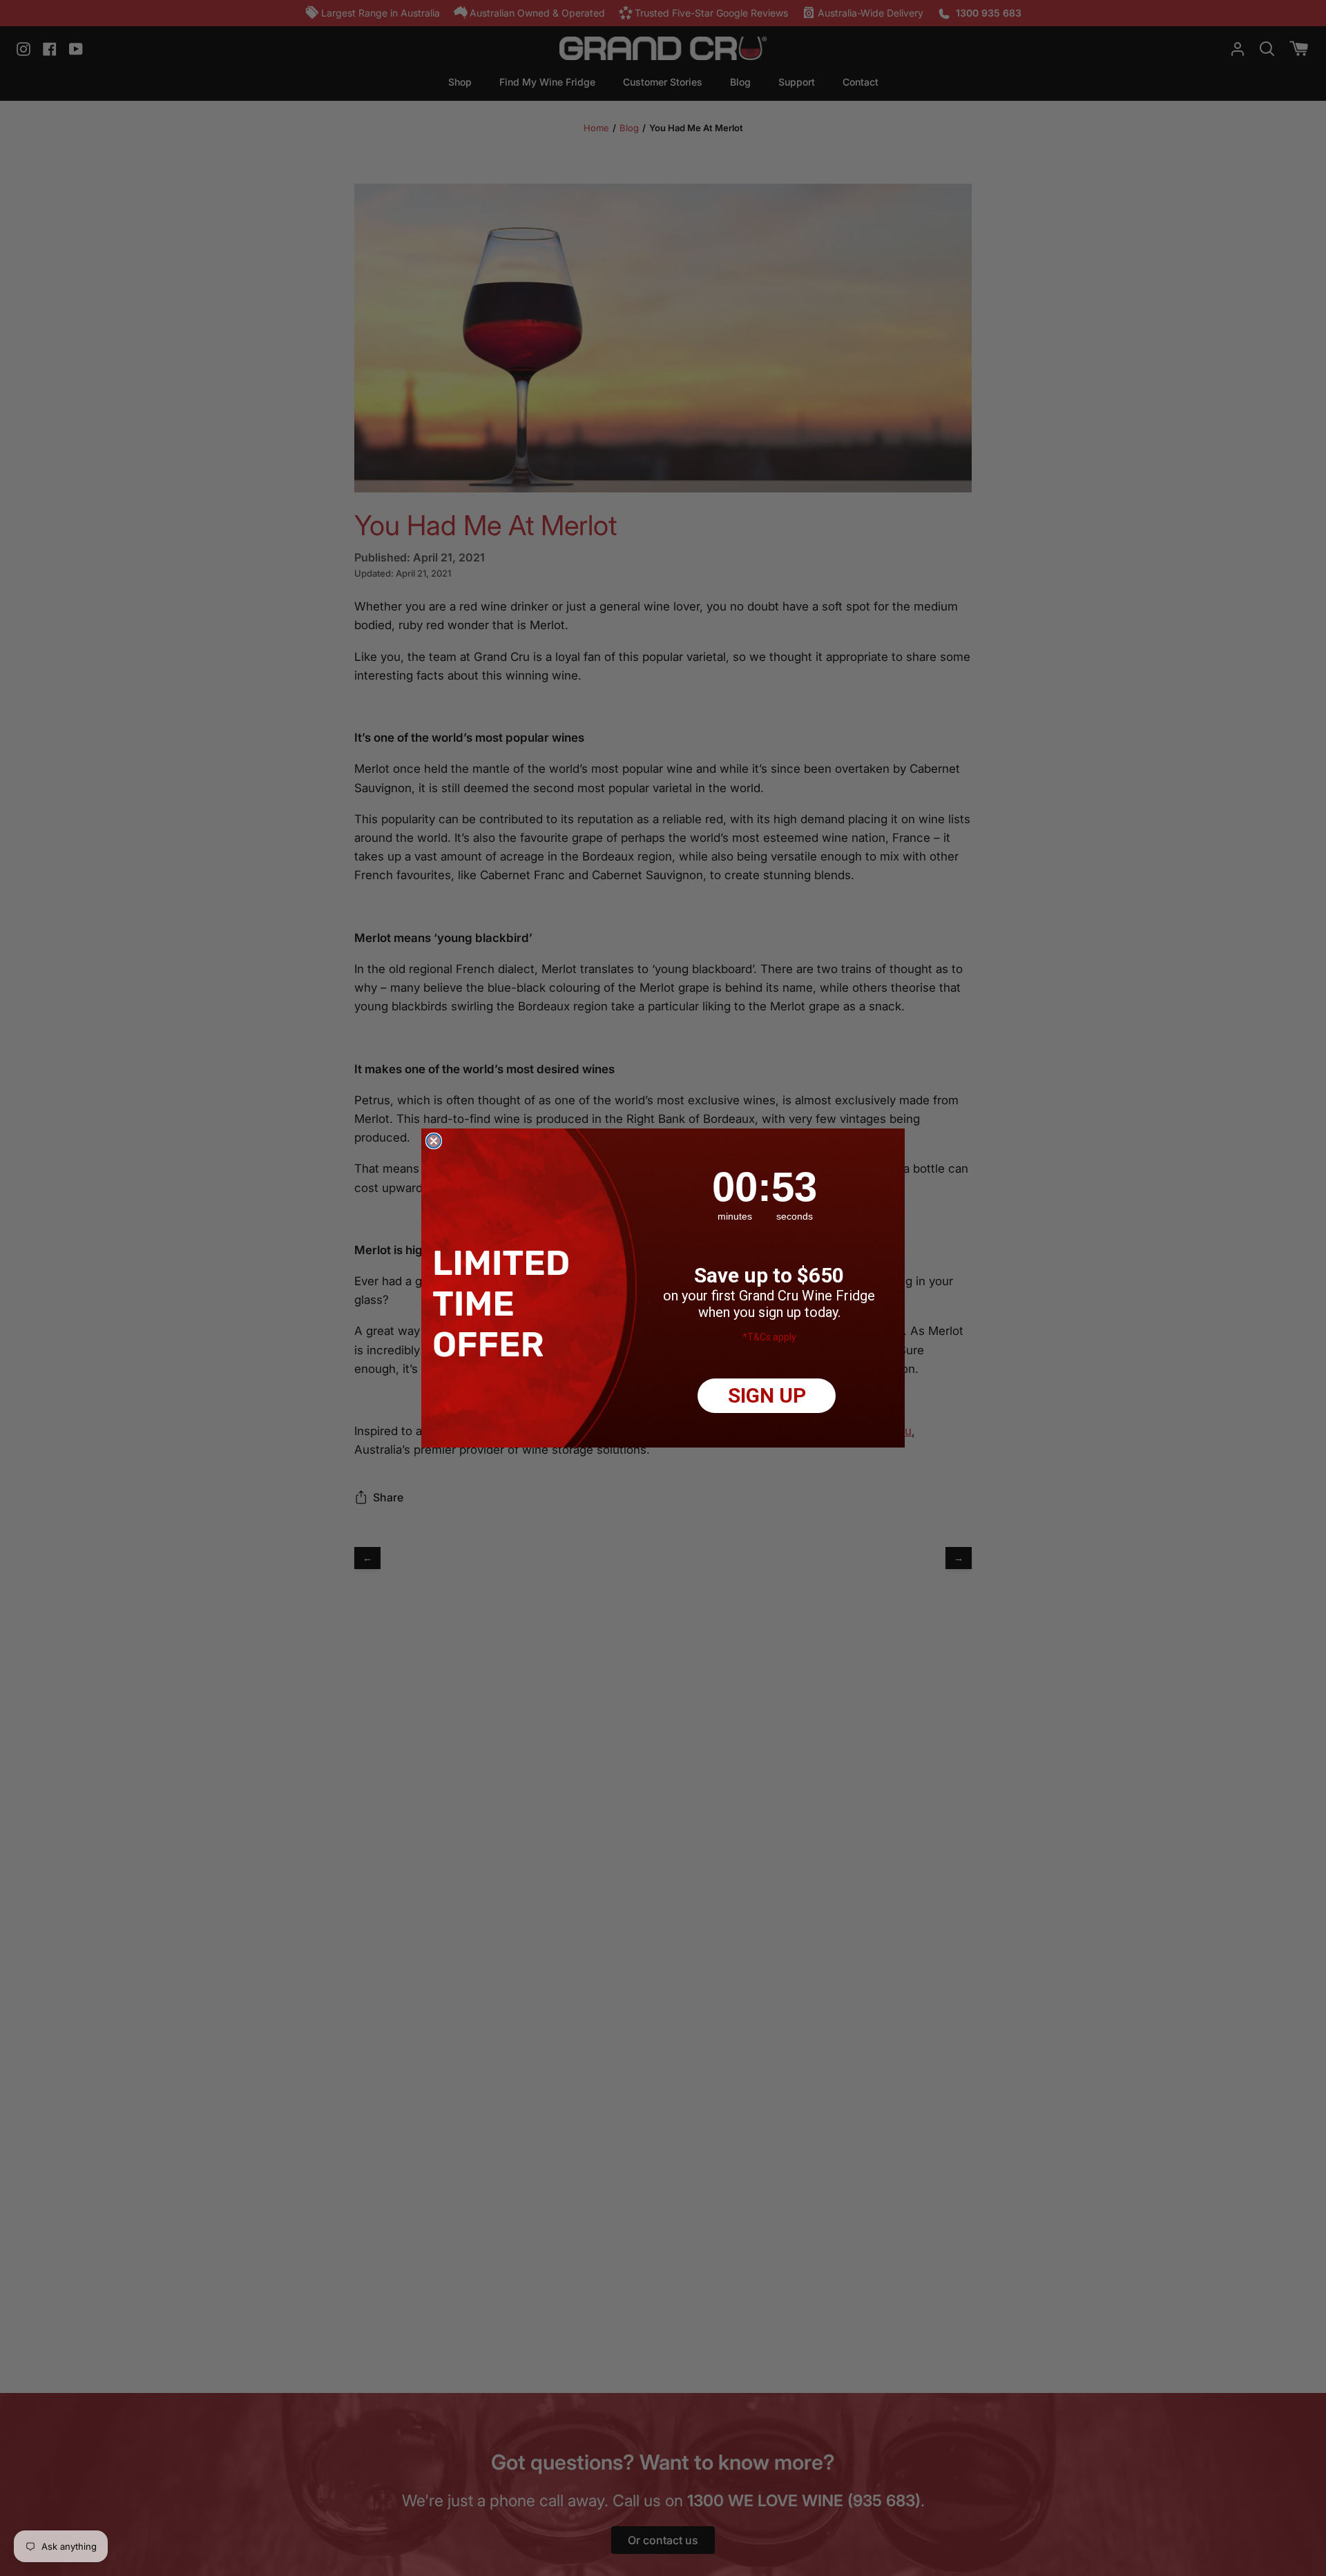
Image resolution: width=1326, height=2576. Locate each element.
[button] (505, 1304)
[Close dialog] (434, 1141)
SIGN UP (767, 1395)
